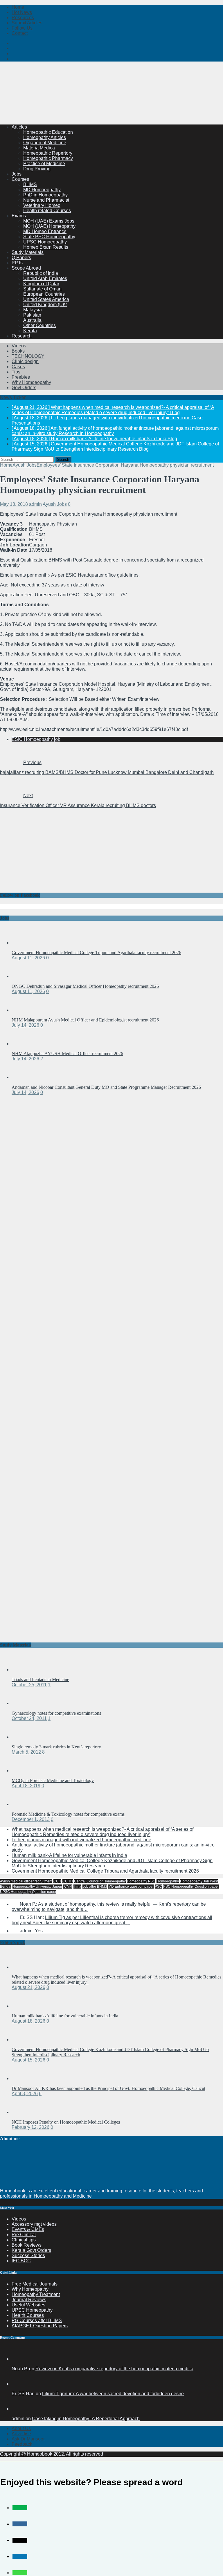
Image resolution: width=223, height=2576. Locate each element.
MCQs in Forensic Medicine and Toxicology (53, 1780)
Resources (23, 18)
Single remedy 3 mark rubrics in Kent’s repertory (56, 1747)
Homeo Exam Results (46, 247)
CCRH (68, 1881)
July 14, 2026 (25, 1025)
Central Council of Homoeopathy (100, 1881)
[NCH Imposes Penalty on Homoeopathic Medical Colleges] (23, 2112)
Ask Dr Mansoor (28, 2439)
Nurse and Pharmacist (46, 200)
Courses (20, 179)
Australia (32, 320)
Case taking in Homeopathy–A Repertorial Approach (86, 2419)
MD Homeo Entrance (45, 231)
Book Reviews (27, 2245)
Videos (19, 346)
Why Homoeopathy (31, 382)
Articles (19, 127)
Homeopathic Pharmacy (48, 158)
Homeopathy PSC (141, 1881)
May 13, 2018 (14, 504)
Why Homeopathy (30, 2289)
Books (18, 351)
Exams (19, 216)
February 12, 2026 (30, 2127)
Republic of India (41, 273)
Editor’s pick (13, 1942)
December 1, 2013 (31, 1819)
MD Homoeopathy (42, 190)
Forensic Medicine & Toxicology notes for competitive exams (68, 1814)
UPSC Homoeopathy (45, 242)
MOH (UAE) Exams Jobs (49, 221)
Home (18, 7)
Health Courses (28, 2315)
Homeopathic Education (48, 132)
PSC (158, 1887)
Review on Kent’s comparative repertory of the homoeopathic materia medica (114, 2369)
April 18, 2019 (26, 1786)
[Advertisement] (106, 106)
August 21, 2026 (28, 1987)
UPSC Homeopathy (32, 2310)
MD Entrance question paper (131, 1887)
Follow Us (22, 28)
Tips (16, 372)
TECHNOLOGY (28, 356)
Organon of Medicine (45, 143)
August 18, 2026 (28, 2021)
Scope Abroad (26, 268)
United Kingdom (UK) (45, 305)
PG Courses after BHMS (37, 2320)
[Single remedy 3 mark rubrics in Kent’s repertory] (23, 1737)
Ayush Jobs (55, 504)
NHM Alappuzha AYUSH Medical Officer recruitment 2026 (67, 1054)
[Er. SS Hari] (19, 2384)
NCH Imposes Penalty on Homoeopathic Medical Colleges (66, 2122)
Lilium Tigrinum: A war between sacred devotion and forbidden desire (113, 2394)
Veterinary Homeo (42, 205)
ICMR (68, 1887)
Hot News (22, 12)
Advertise (21, 2434)
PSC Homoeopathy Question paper (191, 1887)
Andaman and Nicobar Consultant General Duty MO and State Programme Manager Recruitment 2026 (106, 1087)
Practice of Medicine (44, 164)
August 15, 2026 (28, 2060)
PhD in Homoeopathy (45, 195)
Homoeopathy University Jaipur (37, 1887)
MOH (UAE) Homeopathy (49, 226)
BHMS (30, 184)
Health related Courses (47, 211)
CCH (57, 1881)
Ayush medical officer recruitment (26, 1881)
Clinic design (25, 361)
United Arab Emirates (45, 278)
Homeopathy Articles (45, 137)
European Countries (44, 294)
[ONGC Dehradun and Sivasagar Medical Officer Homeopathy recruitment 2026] (23, 976)
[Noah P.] (19, 2359)
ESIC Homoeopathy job (36, 739)
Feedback (22, 2444)
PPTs (17, 263)
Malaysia (33, 310)
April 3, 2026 (25, 2094)
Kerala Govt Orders (31, 2250)
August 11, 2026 (28, 958)
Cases (18, 367)
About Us (21, 2428)
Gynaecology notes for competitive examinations (56, 1713)
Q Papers (21, 258)
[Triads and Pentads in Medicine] (23, 1670)
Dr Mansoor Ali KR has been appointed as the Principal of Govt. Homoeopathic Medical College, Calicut (108, 2088)
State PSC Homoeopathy (49, 237)
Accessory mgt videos (34, 2224)
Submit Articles (27, 23)
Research (22, 336)
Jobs (17, 174)
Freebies (21, 377)
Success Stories (28, 2255)
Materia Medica (39, 148)
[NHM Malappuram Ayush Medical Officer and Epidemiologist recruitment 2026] (23, 1010)
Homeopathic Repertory (48, 153)
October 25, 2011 (29, 1685)
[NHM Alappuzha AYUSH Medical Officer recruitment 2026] (23, 1044)
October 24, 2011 (29, 1718)
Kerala (30, 331)
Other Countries (39, 325)
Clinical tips (24, 2240)
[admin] (19, 2409)
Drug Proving (37, 169)
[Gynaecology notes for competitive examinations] (23, 1703)
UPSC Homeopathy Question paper (28, 1892)
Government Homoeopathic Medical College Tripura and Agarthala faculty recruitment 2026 (96, 953)
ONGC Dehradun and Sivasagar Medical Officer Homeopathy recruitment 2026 (85, 986)
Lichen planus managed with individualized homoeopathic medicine (81, 1840)
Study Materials (28, 252)
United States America (46, 299)
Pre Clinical (24, 2235)
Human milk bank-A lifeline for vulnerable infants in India (69, 1855)
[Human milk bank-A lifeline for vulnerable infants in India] (23, 2006)
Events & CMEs (28, 2229)
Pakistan (32, 315)
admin (35, 504)
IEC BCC (21, 2261)
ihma (77, 1887)
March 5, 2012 (26, 1752)
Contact (20, 33)
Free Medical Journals (35, 2284)
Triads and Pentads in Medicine (40, 1679)
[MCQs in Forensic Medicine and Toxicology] (23, 1771)
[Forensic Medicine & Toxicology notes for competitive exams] (23, 1804)
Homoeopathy (168, 1881)
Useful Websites (28, 2305)
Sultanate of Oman (42, 289)
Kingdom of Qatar (41, 284)
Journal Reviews (29, 2300)
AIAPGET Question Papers (40, 2326)
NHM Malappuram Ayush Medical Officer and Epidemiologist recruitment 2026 (85, 1020)
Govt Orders (24, 388)
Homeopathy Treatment (36, 2294)
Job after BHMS (95, 1887)
